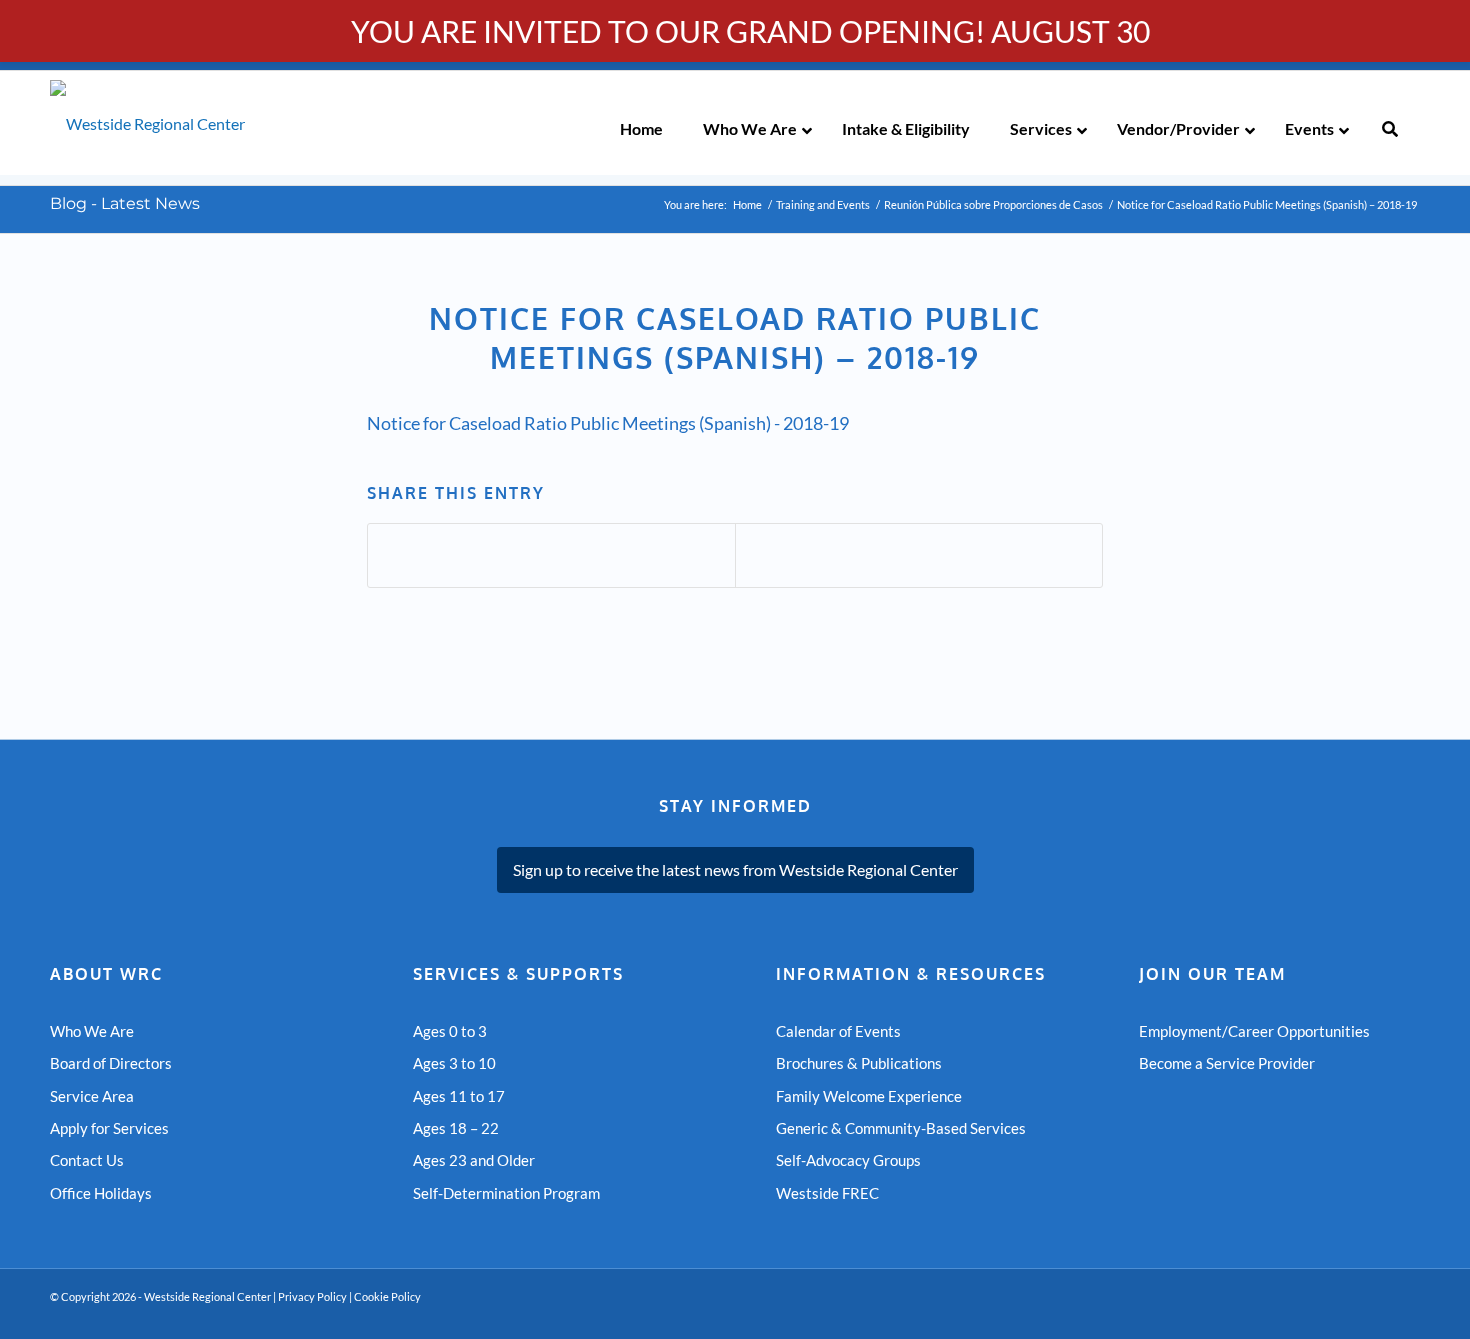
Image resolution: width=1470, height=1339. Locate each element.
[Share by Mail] (919, 555)
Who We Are (92, 1031)
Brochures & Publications (859, 1063)
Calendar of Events (838, 1031)
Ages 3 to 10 (454, 1063)
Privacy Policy (312, 1296)
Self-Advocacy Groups (848, 1160)
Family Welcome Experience (869, 1096)
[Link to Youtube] (1345, 1314)
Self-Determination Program (506, 1193)
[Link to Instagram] (1405, 1314)
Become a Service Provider (1227, 1063)
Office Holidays (101, 1193)
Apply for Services (109, 1128)
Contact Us (87, 1160)
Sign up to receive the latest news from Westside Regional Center (735, 869)
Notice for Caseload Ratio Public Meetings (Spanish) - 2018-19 (608, 423)
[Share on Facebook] (551, 555)
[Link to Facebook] (1375, 1314)
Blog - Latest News (125, 203)
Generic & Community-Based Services (901, 1128)
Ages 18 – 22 (456, 1128)
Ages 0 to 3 (450, 1031)
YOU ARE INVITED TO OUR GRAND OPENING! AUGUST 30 (750, 31)
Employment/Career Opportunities (1254, 1031)
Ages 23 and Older (474, 1160)
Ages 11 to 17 (459, 1096)
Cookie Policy (387, 1296)
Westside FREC (827, 1193)
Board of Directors (111, 1063)
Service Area (92, 1096)
